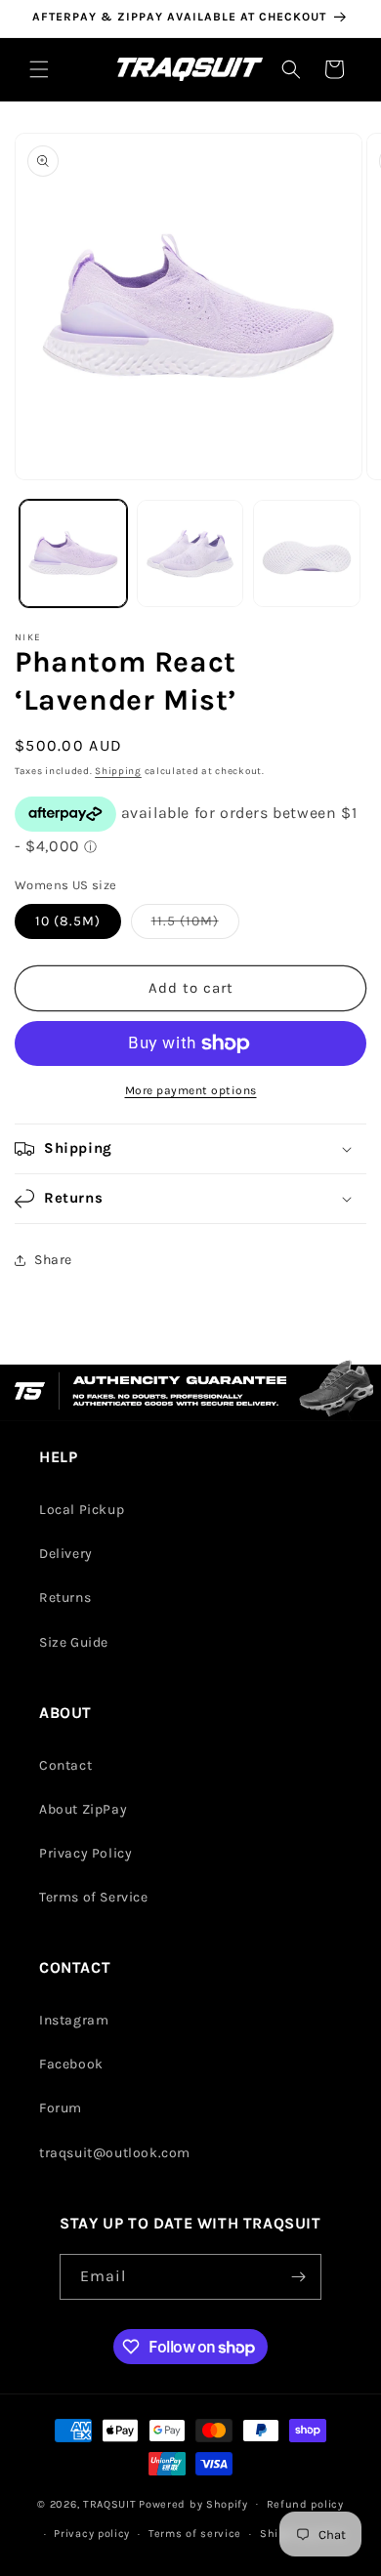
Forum (61, 2108)
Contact (65, 1765)
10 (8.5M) (68, 921)
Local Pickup (82, 1510)
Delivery (66, 1554)
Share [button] (53, 1260)
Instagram (74, 2020)
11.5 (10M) (195, 925)
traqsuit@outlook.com (115, 2153)
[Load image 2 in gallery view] (190, 553)
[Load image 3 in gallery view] (307, 553)
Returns (65, 1597)
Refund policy (305, 2504)
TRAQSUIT (110, 2503)
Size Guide (74, 1642)
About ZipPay (83, 1809)
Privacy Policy (85, 1853)
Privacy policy (92, 2534)
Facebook (71, 2064)
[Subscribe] (299, 2277)
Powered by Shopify (193, 2503)
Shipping (118, 771)
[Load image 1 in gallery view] (73, 553)
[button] (39, 69)
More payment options (191, 1090)
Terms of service (195, 2534)
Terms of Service (94, 1897)
